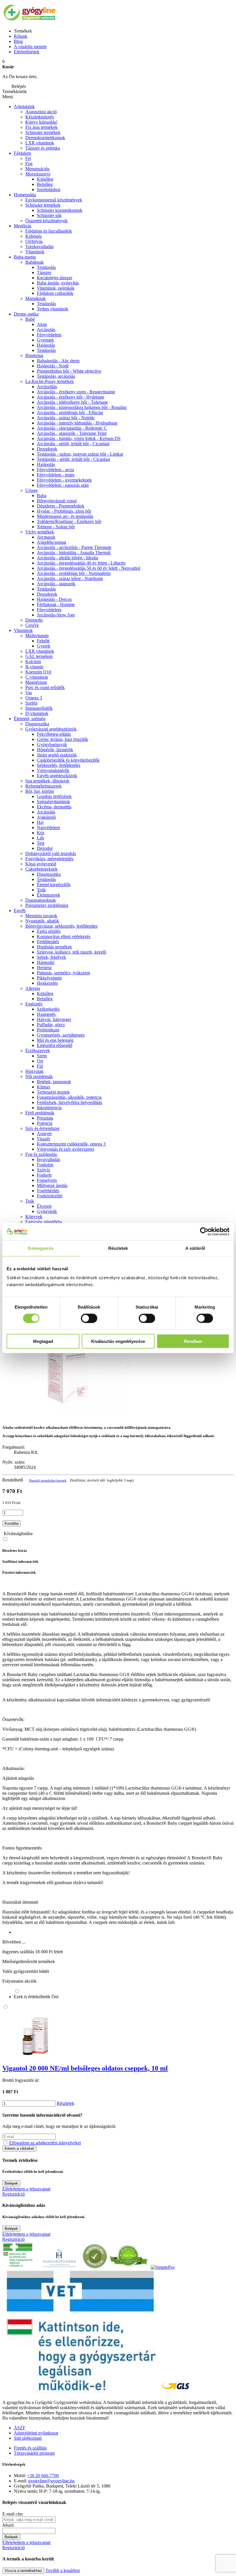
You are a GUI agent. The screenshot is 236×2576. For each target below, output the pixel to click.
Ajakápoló (46, 817)
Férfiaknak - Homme (56, 604)
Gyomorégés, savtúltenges (61, 1035)
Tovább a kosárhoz (63, 2570)
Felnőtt (43, 641)
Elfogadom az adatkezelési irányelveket (45, 2143)
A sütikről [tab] (195, 1248)
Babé (30, 319)
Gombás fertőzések (54, 796)
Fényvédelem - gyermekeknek (64, 480)
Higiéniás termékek (54, 947)
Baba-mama (25, 257)
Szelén (31, 703)
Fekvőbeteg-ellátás (54, 734)
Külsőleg (45, 179)
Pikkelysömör (49, 978)
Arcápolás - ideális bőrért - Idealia (67, 558)
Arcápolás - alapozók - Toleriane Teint (72, 433)
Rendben (193, 1341)
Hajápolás (46, 345)
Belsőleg (45, 999)
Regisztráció (14, 2194)
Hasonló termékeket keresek (48, 1480)
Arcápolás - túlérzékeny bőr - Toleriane (72, 402)
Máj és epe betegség (55, 1040)
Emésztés (34, 1004)
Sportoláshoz (49, 189)
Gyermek (45, 340)
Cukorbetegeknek (41, 869)
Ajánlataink (24, 106)
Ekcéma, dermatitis (54, 807)
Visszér (43, 1139)
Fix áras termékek (41, 127)
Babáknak (35, 262)
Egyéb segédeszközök (57, 776)
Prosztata (45, 1118)
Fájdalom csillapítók (55, 293)
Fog (29, 164)
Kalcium (33, 662)
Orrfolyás (34, 241)
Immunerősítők (39, 708)
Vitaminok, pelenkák (56, 288)
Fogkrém (45, 1165)
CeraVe (32, 625)
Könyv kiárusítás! (41, 122)
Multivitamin (37, 636)
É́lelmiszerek (48, 895)
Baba (42, 496)
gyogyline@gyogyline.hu (51, 2481)
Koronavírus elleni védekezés (64, 936)
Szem (42, 1056)
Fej (28, 158)
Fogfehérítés (48, 1191)
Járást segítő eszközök (57, 755)
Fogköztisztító (50, 1196)
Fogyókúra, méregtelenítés (49, 859)
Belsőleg (45, 184)
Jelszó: (8, 2525)
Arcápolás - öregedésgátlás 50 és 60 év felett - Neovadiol (88, 568)
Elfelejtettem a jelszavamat (26, 2189)
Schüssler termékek (43, 132)
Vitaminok (35, 252)
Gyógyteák (47, 1211)
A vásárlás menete (30, 47)
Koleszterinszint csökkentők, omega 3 (71, 1144)
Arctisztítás (47, 387)
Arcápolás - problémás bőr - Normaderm (74, 573)
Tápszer (44, 272)
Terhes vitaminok (53, 309)
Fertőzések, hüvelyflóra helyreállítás (70, 1102)
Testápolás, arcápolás (56, 376)
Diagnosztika (37, 724)
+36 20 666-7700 (43, 2476)
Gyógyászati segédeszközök (51, 729)
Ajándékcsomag (52, 542)
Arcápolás (46, 330)
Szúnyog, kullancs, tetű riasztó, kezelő (72, 952)
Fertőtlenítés (48, 942)
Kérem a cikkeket (19, 2148)
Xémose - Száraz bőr (56, 527)
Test (41, 843)
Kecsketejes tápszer (55, 278)
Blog (18, 41)
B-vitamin (34, 667)
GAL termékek (39, 656)
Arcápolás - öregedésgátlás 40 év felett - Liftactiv (81, 563)
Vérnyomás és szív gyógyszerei (65, 1149)
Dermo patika (26, 314)
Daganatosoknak (41, 900)
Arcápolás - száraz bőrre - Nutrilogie (70, 579)
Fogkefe (44, 1175)
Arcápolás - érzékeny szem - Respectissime (76, 392)
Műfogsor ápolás (52, 1185)
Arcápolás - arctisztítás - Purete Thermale (74, 547)
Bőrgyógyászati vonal (57, 501)
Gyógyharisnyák (52, 745)
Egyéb (20, 910)
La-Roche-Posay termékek (50, 381)
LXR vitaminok (40, 143)
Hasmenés (46, 1014)
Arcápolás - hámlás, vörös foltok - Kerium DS (79, 438)
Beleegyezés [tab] (41, 1248)
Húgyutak (34, 1071)
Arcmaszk (46, 537)
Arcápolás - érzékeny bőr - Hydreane (71, 397)
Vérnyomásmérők (53, 770)
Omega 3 (34, 698)
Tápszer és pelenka (43, 148)
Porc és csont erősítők (45, 687)
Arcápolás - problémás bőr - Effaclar (70, 413)
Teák (41, 890)
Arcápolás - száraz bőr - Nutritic (66, 418)
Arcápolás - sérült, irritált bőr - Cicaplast (73, 444)
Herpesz (44, 968)
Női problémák (39, 1076)
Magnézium (36, 682)
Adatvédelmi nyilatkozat (36, 2433)
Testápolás (46, 267)
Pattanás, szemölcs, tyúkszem (63, 973)
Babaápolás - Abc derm (58, 361)
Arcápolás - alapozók (56, 584)
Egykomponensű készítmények (54, 200)
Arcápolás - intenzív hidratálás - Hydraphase (77, 423)
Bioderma (34, 355)
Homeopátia (25, 195)
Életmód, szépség (30, 719)
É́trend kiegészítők (54, 885)
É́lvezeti (44, 1206)
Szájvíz (43, 1170)
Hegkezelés (47, 983)
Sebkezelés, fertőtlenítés (59, 765)
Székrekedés (48, 1009)
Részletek (65, 2103)
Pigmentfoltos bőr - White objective (69, 371)
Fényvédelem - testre (56, 475)
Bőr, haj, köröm (40, 791)
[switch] (89, 1318)
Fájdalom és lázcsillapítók (49, 231)
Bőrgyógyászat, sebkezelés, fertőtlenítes (61, 926)
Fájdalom (22, 153)
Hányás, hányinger (54, 1019)
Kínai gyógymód (41, 864)
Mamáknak (36, 298)
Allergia (33, 988)
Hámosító (46, 962)
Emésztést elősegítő (55, 1045)
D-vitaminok (37, 713)
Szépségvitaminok (53, 802)
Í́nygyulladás (48, 1159)
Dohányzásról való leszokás (51, 853)
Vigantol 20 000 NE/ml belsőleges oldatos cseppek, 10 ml (85, 2068)
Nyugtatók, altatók (42, 921)
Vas (29, 693)
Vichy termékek (40, 532)
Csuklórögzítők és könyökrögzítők (68, 760)
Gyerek (44, 646)
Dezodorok (47, 449)
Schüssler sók (49, 215)
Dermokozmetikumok (45, 138)
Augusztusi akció (41, 112)
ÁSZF (20, 2428)
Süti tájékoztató (28, 2438)
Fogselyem (47, 1180)
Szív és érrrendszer (42, 1128)
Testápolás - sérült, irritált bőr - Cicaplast (73, 459)
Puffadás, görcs (51, 1025)
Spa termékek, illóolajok (47, 781)
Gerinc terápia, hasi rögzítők (62, 739)
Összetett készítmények (46, 221)
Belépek (11, 2183)
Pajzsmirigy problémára (47, 905)
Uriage (32, 490)
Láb (40, 838)
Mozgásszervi (38, 174)
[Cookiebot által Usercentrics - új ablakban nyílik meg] (204, 1231)
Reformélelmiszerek (43, 786)
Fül (40, 1066)
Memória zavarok (41, 916)
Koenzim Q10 (38, 672)
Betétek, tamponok (54, 1082)
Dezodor (45, 848)
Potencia (45, 1123)
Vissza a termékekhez (23, 2571)
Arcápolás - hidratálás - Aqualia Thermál (74, 553)
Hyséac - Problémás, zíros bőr (64, 511)
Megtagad (43, 1341)
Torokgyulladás (39, 247)
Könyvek (34, 1217)
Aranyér (44, 1134)
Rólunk (21, 36)
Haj (40, 822)
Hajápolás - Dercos (54, 599)
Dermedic (34, 620)
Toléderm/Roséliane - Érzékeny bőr (69, 521)
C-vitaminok (37, 677)
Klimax (44, 1087)
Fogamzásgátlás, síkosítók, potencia (69, 1097)
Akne (42, 324)
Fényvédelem (49, 335)
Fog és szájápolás (41, 1154)
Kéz (41, 833)
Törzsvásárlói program (34, 2453)
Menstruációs (37, 169)
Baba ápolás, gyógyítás (58, 283)
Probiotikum (48, 1030)
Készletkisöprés (40, 117)
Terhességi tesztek (53, 1092)
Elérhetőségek (27, 52)
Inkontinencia (49, 1108)
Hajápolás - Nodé (53, 366)
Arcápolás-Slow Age (56, 615)
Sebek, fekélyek (51, 957)
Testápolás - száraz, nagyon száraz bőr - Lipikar (80, 454)
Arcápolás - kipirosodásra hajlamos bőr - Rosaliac (82, 407)
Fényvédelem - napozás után (63, 485)
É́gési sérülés (49, 931)
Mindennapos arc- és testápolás (65, 516)
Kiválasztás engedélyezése (118, 1341)
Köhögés (34, 236)
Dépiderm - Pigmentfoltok (61, 506)
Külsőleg (45, 993)
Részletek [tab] (118, 1248)
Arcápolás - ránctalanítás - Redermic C (72, 428)
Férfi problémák (40, 1113)
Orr (40, 1061)
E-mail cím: (13, 2514)
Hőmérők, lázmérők (55, 750)
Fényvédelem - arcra (55, 470)
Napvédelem (48, 827)
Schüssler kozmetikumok (60, 210)
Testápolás (46, 350)
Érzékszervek (38, 1051)
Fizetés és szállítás (30, 2448)
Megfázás (23, 226)
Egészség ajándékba (44, 1222)
